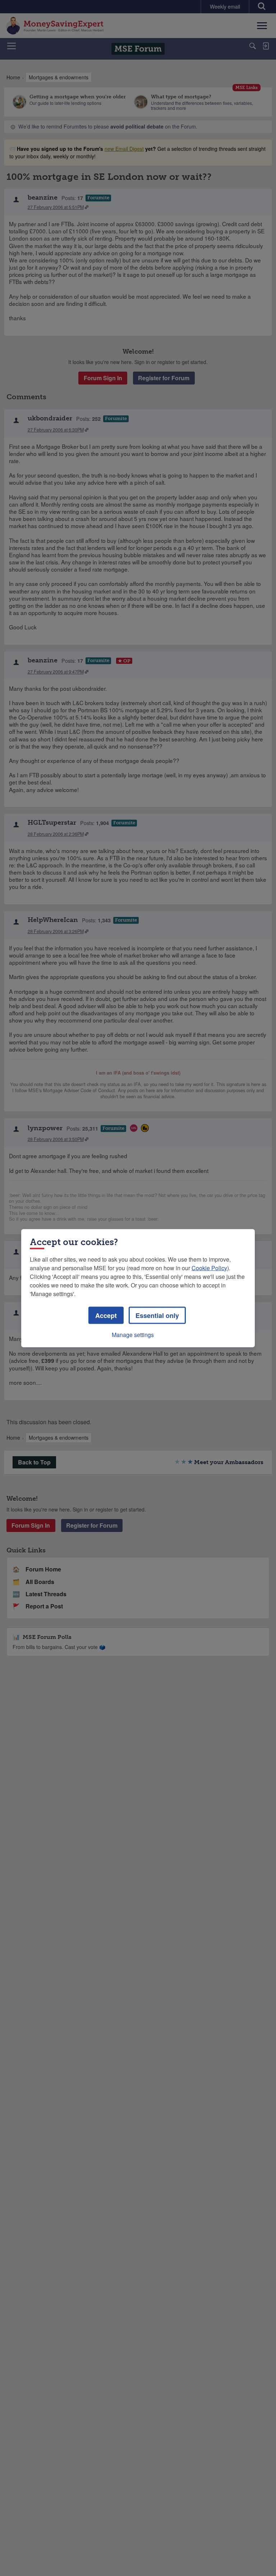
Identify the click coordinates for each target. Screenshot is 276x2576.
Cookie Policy (209, 1268)
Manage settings (133, 1334)
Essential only (157, 1315)
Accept (106, 1315)
